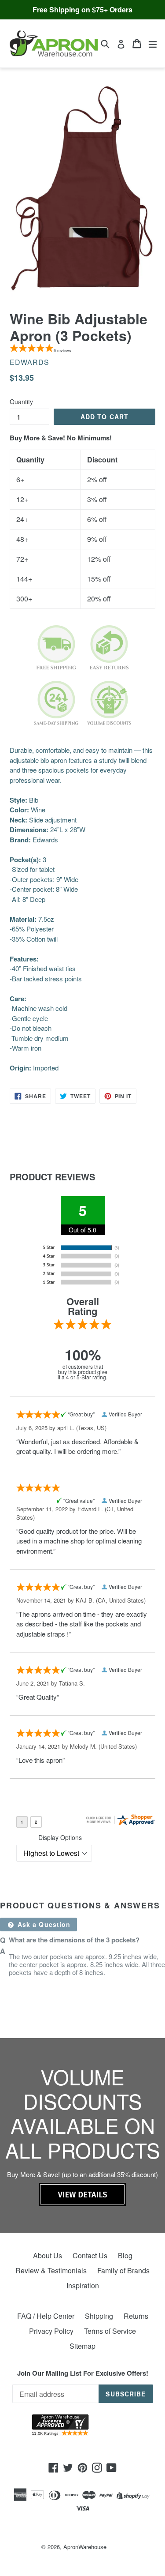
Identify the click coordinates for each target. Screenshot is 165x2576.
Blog (125, 2255)
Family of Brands (123, 2270)
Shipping (99, 2316)
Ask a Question (43, 1924)
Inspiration (83, 2285)
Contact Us (90, 2255)
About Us (48, 2255)
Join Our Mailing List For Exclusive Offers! (83, 2373)
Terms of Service (110, 2331)
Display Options (60, 1837)
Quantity (21, 402)
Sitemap (82, 2346)
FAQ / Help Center (46, 2316)
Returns (136, 2316)
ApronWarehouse (85, 2547)
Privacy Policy (51, 2331)
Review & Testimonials (51, 2270)
